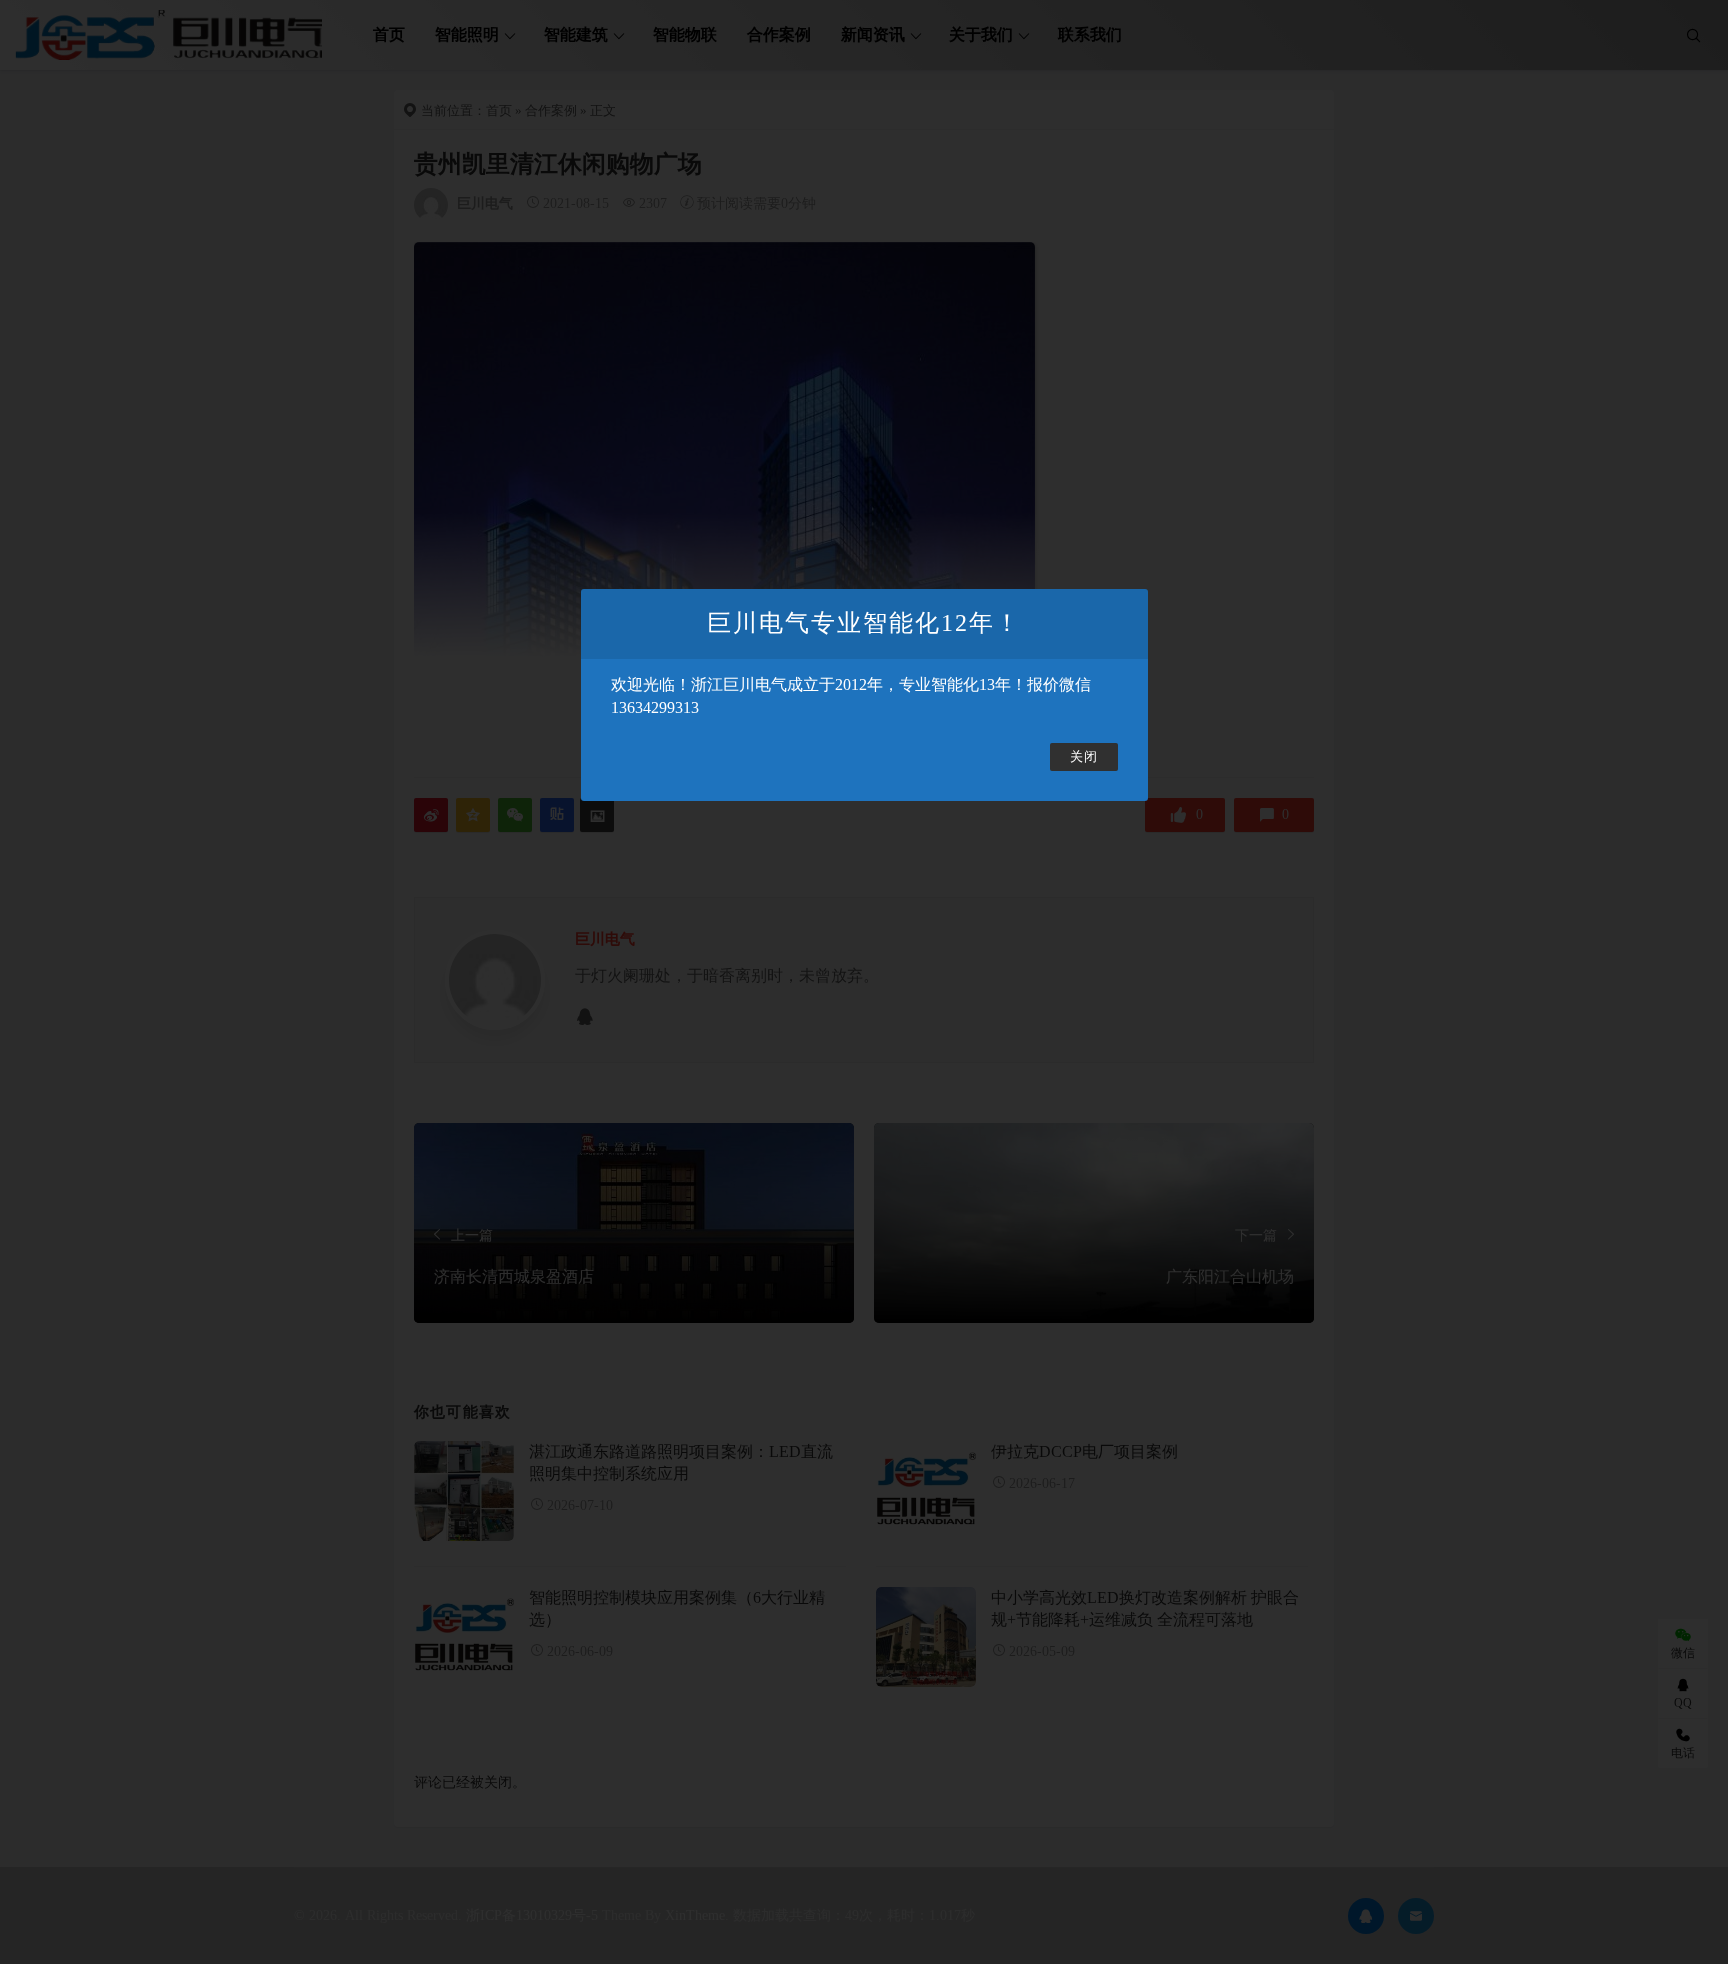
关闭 (1084, 757)
